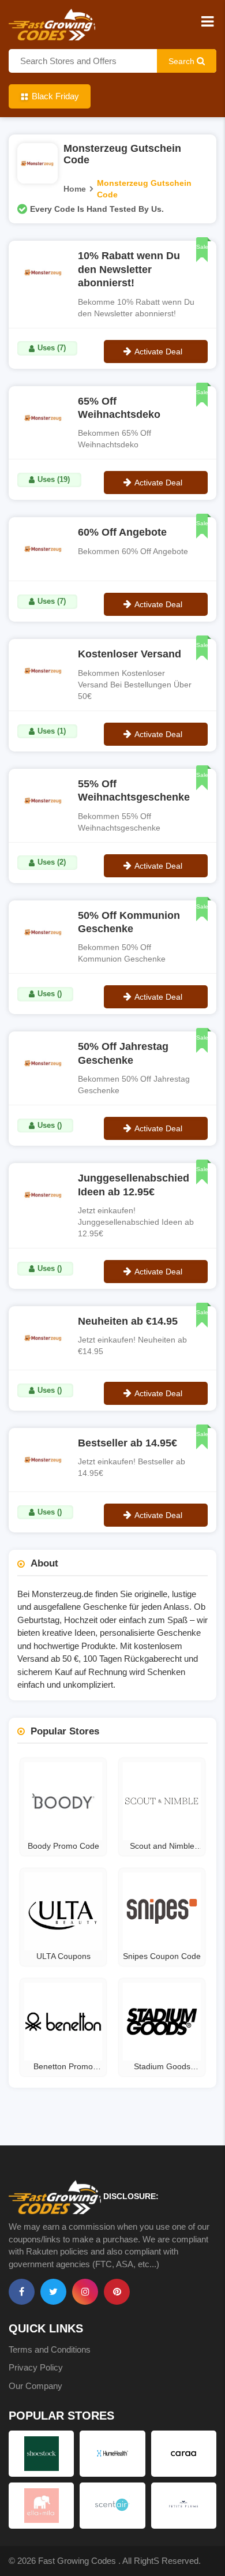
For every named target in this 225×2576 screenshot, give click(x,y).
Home (75, 189)
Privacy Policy (36, 2367)
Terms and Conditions (50, 2349)
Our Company (35, 2386)
